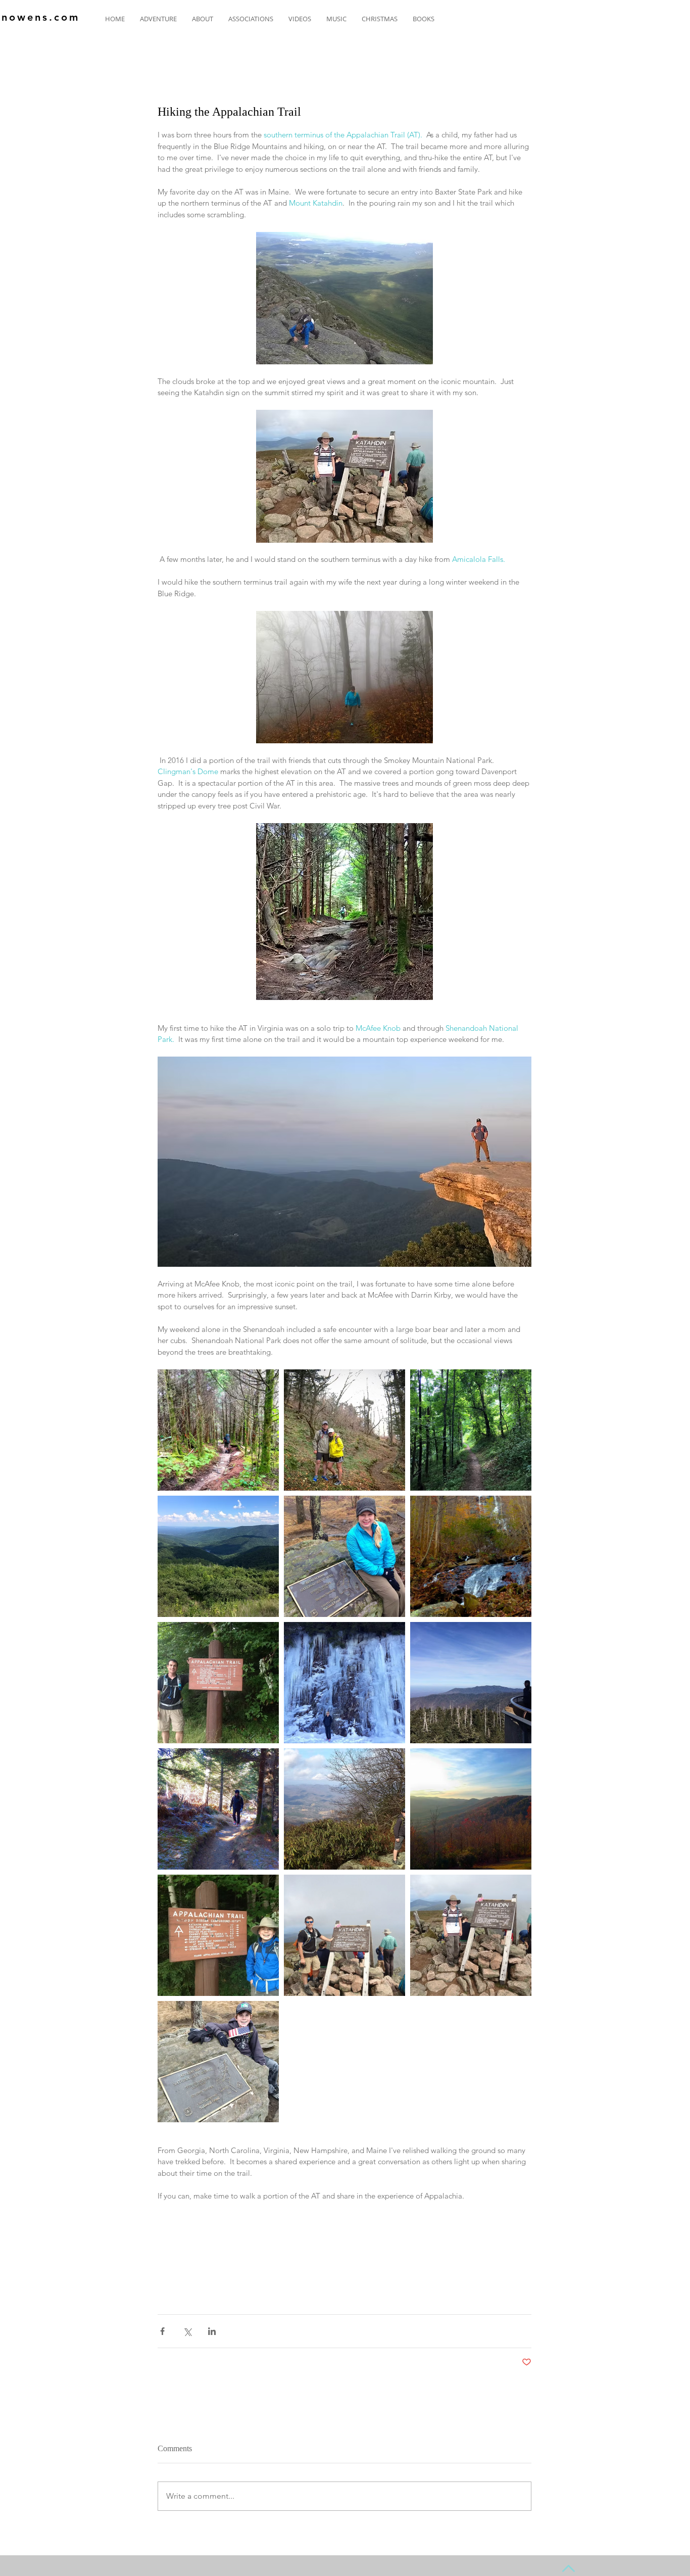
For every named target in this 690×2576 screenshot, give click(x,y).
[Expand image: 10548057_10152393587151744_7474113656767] (471, 1683)
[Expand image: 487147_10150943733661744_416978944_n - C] (344, 1935)
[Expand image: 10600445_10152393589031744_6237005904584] (218, 1809)
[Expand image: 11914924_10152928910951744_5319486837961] (218, 1430)
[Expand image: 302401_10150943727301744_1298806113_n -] (218, 1935)
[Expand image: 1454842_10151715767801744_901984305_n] (471, 1809)
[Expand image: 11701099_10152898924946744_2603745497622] (218, 1556)
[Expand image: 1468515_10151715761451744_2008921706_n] (344, 1556)
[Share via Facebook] (162, 2331)
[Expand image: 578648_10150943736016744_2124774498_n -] (218, 1683)
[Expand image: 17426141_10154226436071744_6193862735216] (344, 1430)
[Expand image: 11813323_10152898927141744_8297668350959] (471, 1430)
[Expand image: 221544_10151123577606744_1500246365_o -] (218, 2062)
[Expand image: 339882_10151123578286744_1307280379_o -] (344, 1809)
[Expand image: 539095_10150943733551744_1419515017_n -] (471, 1935)
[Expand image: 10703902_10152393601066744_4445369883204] (344, 1683)
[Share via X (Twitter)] (187, 2331)
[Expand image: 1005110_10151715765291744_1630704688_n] (471, 1556)
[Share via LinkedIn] (212, 2331)
